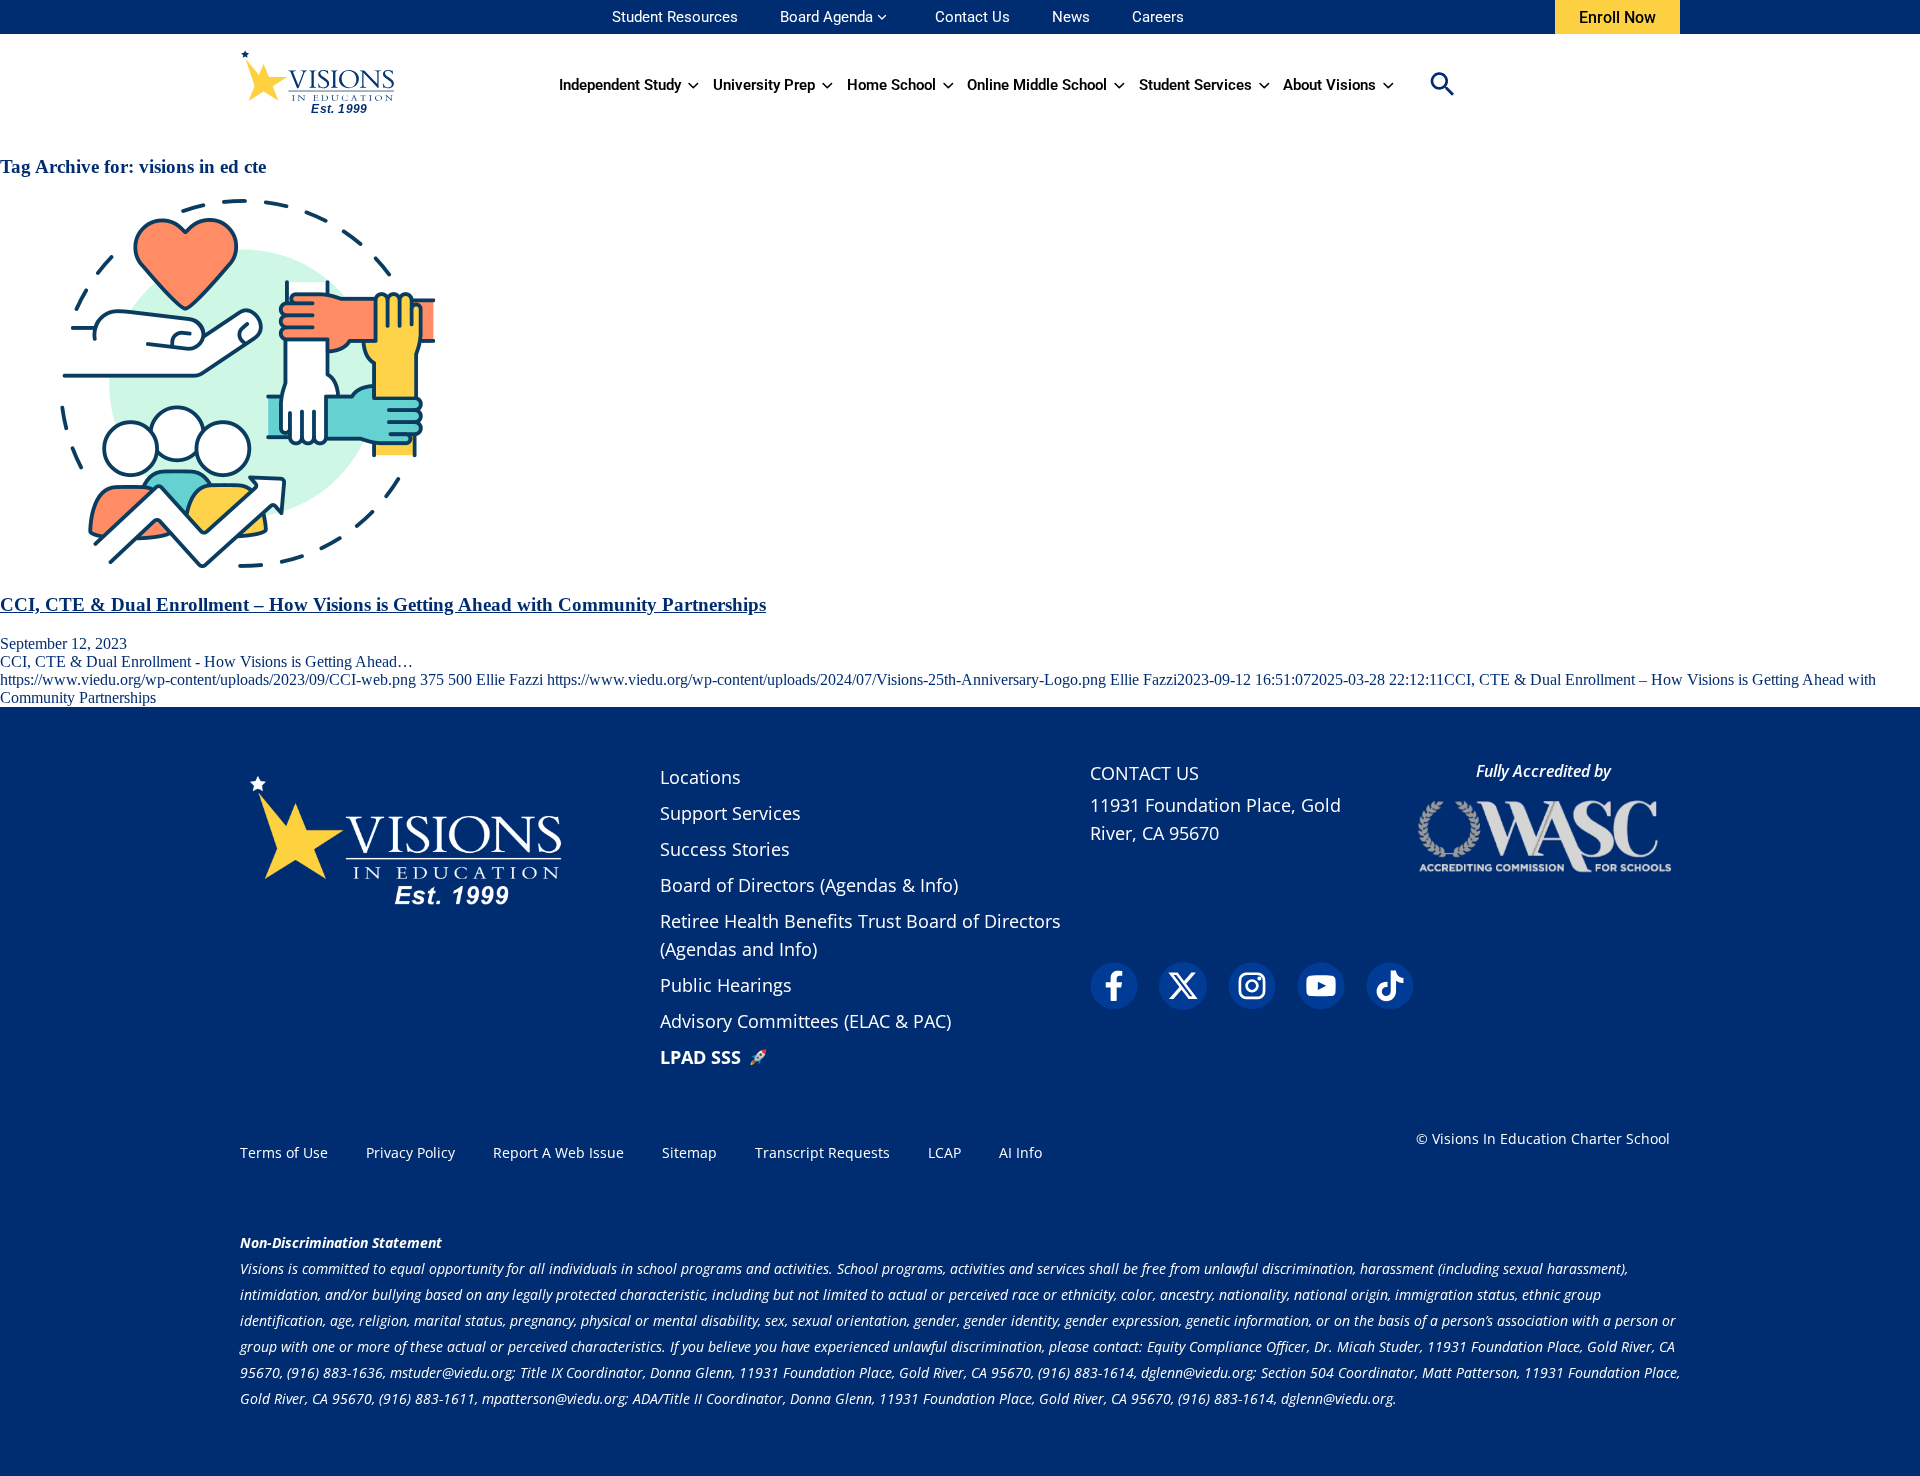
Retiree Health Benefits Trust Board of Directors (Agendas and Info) (860, 935)
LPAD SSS (700, 1057)
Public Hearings (726, 985)
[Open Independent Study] (693, 85)
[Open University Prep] (827, 85)
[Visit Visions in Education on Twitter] (1191, 986)
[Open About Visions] (1388, 85)
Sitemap (689, 1152)
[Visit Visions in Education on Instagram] (1260, 986)
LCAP (944, 1152)
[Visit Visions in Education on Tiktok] (1398, 986)
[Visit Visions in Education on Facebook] (1122, 986)
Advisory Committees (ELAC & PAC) (805, 1021)
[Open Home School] (948, 85)
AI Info (1020, 1152)
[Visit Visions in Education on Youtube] (1329, 986)
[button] (1442, 85)
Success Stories (725, 849)
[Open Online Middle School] (1119, 85)
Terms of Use (284, 1152)
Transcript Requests (822, 1152)
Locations (700, 777)
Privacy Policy (410, 1152)
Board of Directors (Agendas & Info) (809, 885)
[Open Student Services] (1264, 85)
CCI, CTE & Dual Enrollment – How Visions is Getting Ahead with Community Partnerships (383, 604)
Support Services (730, 813)
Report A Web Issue (558, 1152)
